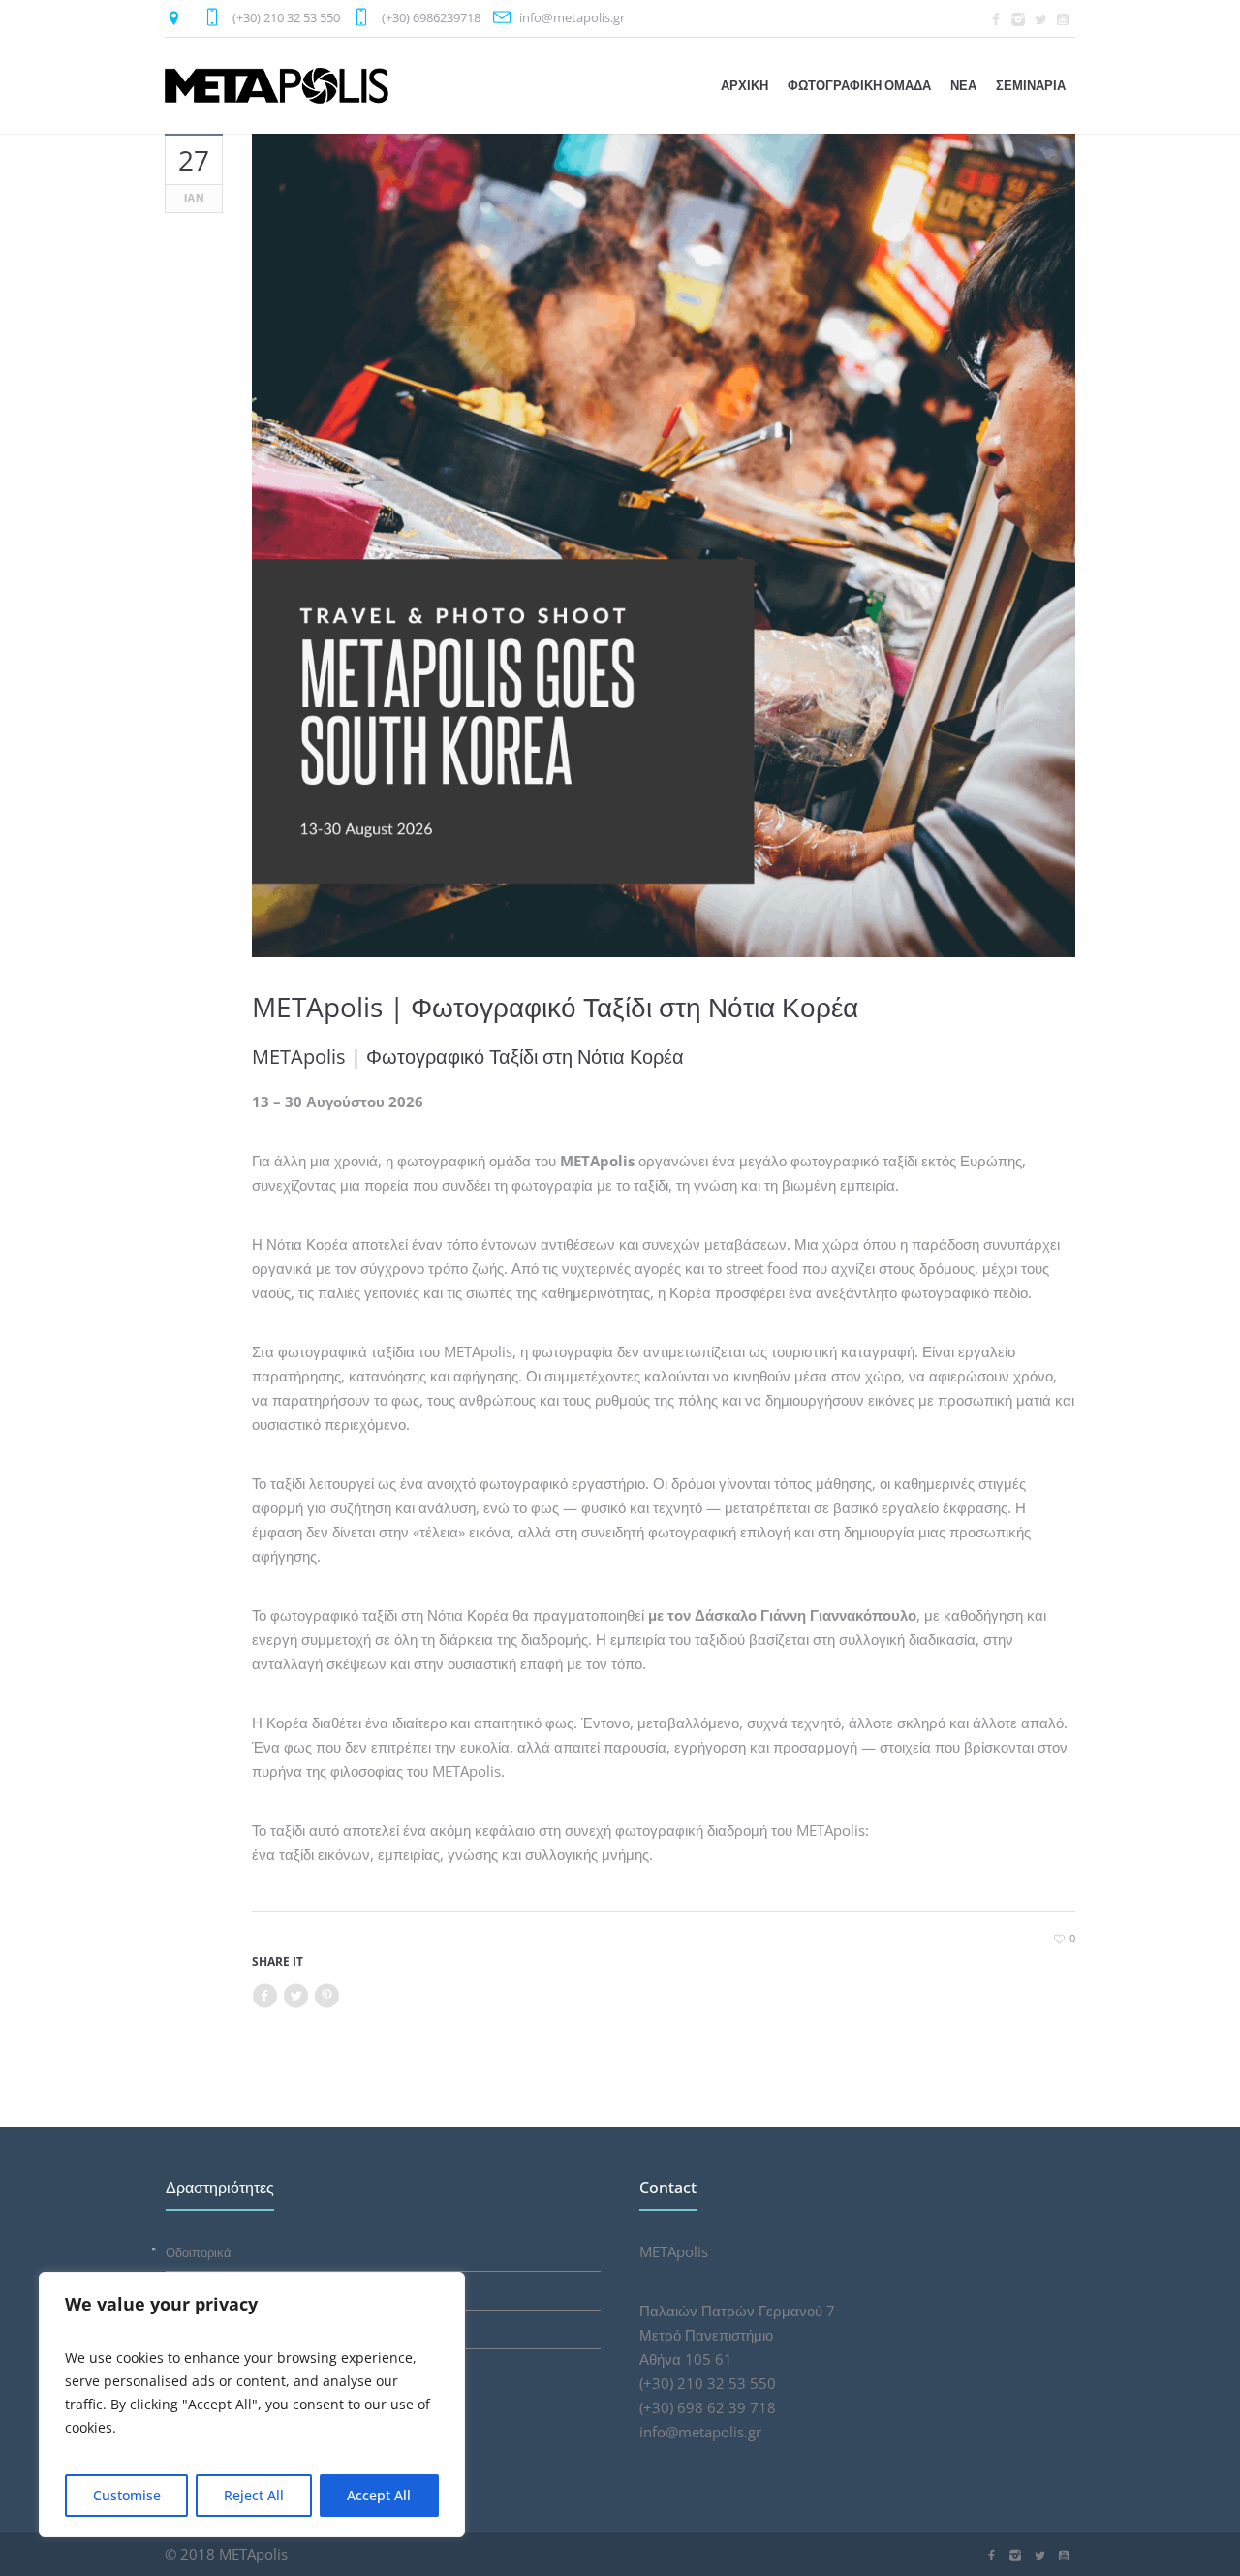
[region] (252, 2405)
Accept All (379, 2495)
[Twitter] (1040, 19)
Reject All (254, 2495)
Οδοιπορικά (199, 2252)
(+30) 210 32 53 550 (286, 17)
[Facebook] (996, 19)
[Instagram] (1018, 19)
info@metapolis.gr (572, 17)
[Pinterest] (326, 1996)
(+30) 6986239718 (431, 17)
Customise (127, 2495)
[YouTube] (1063, 19)
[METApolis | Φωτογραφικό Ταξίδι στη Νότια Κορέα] (664, 545)
